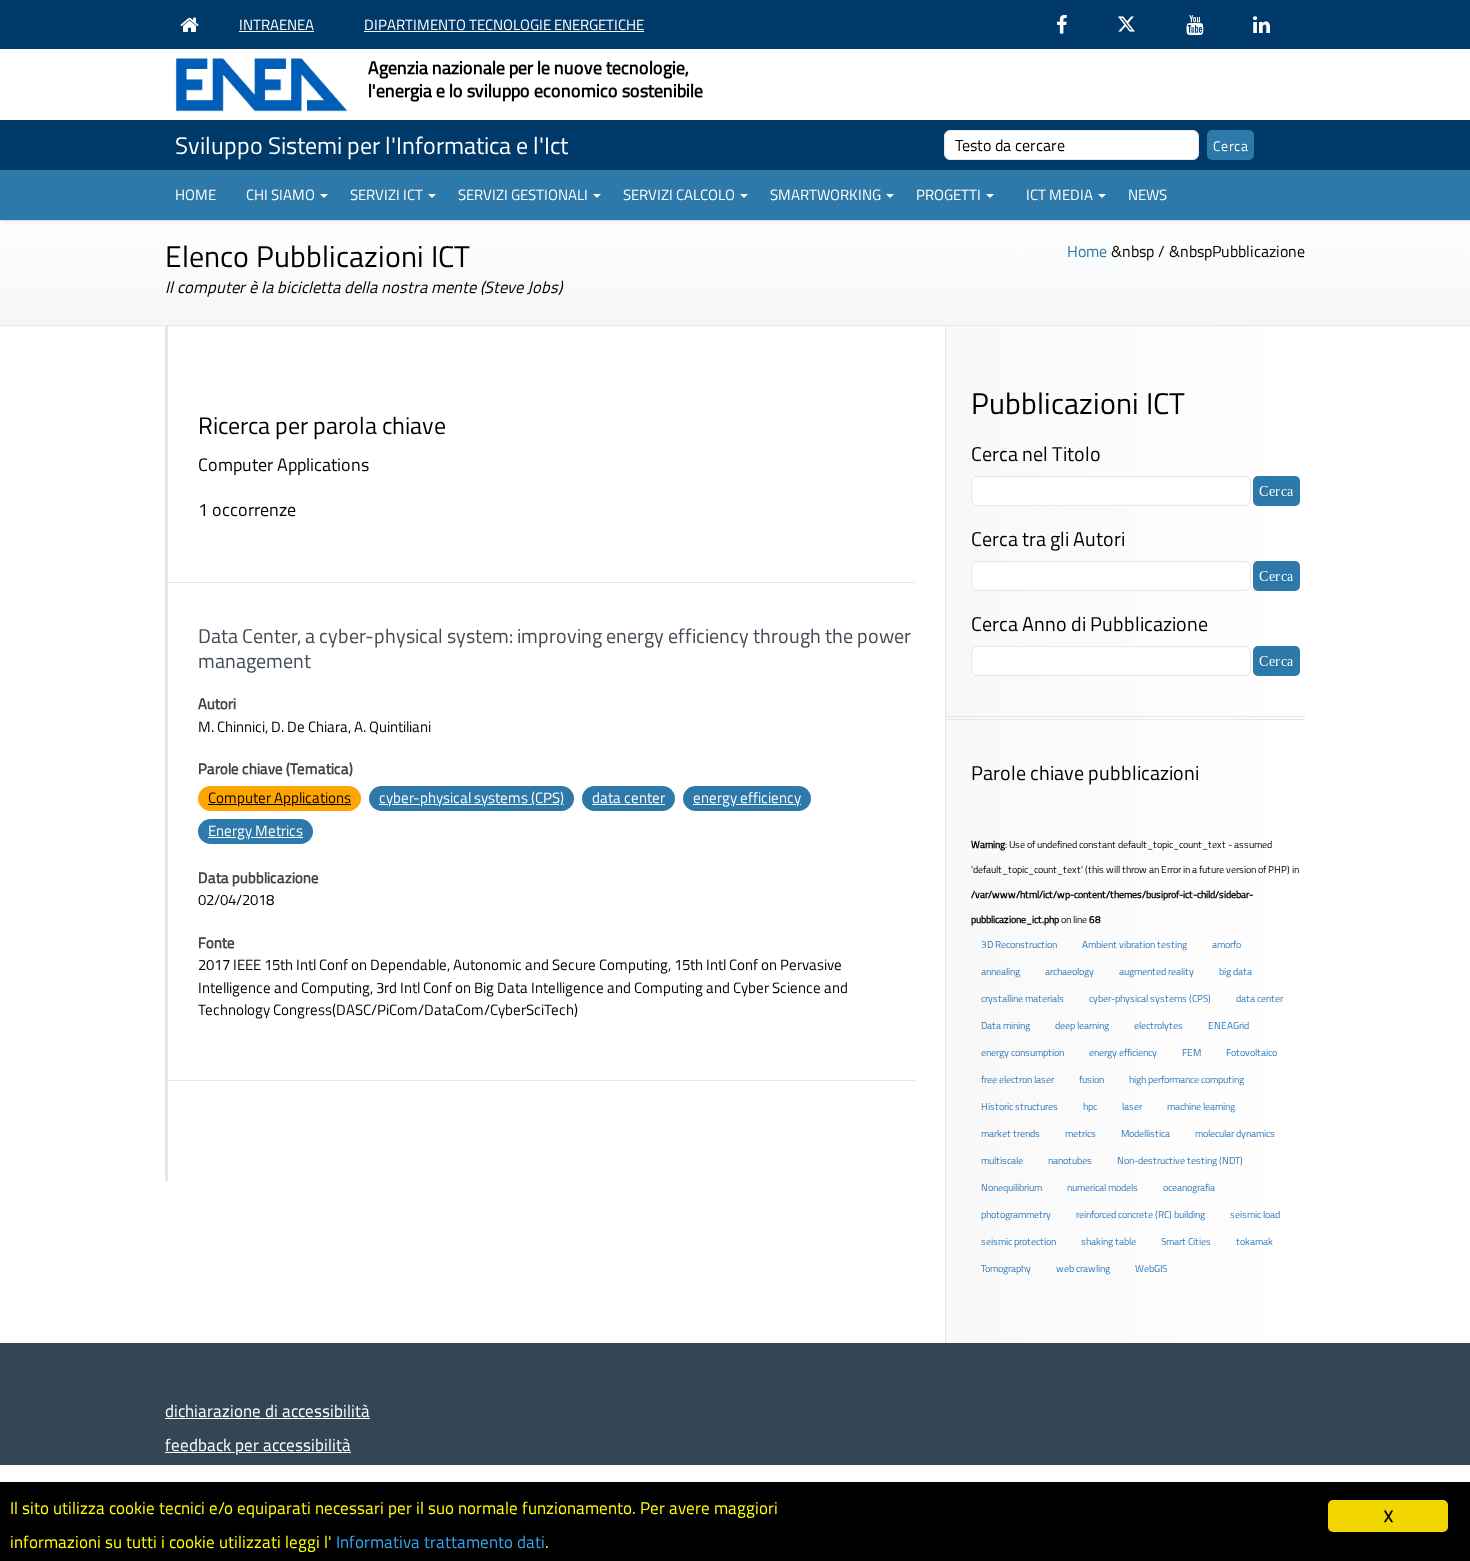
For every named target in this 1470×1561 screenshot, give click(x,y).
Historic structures (1019, 1106)
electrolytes (1158, 1025)
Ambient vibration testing (1134, 944)
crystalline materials (1022, 998)
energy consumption (1022, 1052)
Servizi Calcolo (679, 194)
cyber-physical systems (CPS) (471, 797)
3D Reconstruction (1019, 944)
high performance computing (1186, 1079)
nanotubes (1070, 1160)
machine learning (1201, 1106)
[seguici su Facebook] (1071, 24)
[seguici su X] (1136, 24)
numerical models (1102, 1187)
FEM (1191, 1052)
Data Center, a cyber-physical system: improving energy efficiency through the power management (554, 648)
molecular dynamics (1235, 1133)
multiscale (1002, 1160)
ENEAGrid (1228, 1025)
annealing (1000, 971)
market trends (1010, 1133)
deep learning (1082, 1025)
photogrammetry (1016, 1214)
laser (1132, 1106)
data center (628, 797)
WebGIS (1151, 1268)
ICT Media (1059, 194)
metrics (1080, 1133)
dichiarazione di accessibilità (267, 1410)
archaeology (1069, 971)
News (1147, 194)
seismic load (1255, 1214)
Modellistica (1145, 1133)
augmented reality (1156, 971)
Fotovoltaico (1251, 1052)
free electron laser (1017, 1079)
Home (195, 194)
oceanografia (1189, 1187)
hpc (1090, 1106)
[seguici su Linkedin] (1271, 24)
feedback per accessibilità (258, 1444)
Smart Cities (1186, 1241)
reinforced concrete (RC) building (1140, 1214)
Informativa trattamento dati (440, 1542)
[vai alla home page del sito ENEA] (194, 24)
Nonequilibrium (1011, 1187)
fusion (1091, 1079)
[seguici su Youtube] (1204, 24)
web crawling (1083, 1268)
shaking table (1108, 1241)
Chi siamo (280, 194)
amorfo (1226, 944)
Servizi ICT (386, 194)
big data (1235, 971)
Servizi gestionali (523, 194)
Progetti (948, 194)
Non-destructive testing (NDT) (1180, 1160)
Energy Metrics (255, 830)
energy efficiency (747, 797)
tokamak (1254, 1241)
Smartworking (825, 194)
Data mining (1005, 1025)
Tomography (1006, 1268)
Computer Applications (279, 797)
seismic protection (1018, 1241)
